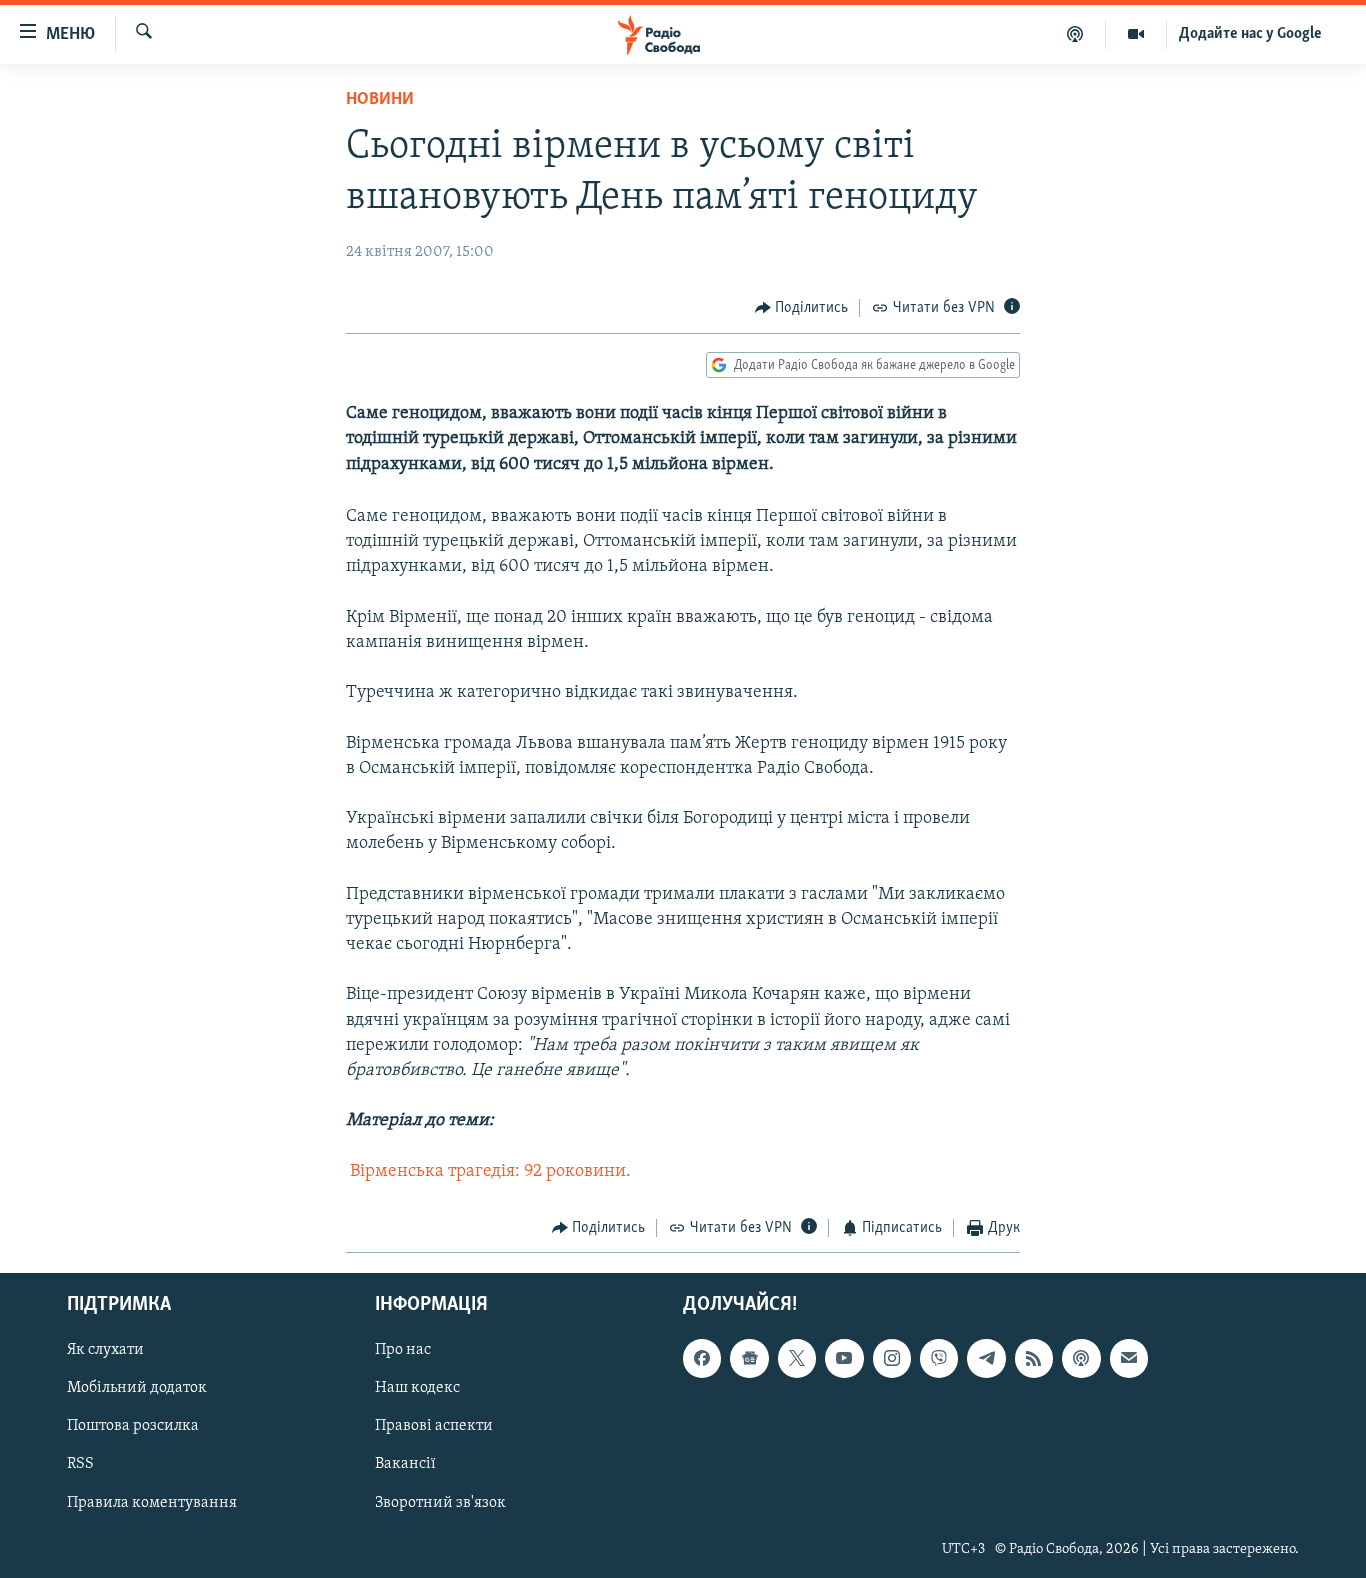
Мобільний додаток (137, 1389)
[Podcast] (1081, 1359)
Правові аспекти (434, 1427)
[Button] (802, 308)
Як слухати (105, 1351)
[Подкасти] (1075, 34)
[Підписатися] (1129, 1359)
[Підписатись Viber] (939, 1359)
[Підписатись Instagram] (892, 1359)
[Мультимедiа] (1136, 34)
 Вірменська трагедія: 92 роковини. (488, 1172)
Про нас (403, 1351)
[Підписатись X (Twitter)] (797, 1359)
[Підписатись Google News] (749, 1359)
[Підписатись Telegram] (986, 1359)
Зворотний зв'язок (440, 1503)
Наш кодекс (417, 1389)
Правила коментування (152, 1503)
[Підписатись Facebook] (702, 1359)
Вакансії (405, 1465)
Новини (380, 100)
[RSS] (1034, 1359)
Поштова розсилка (133, 1427)
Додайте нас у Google (1250, 34)
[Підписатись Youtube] (844, 1359)
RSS (80, 1465)
